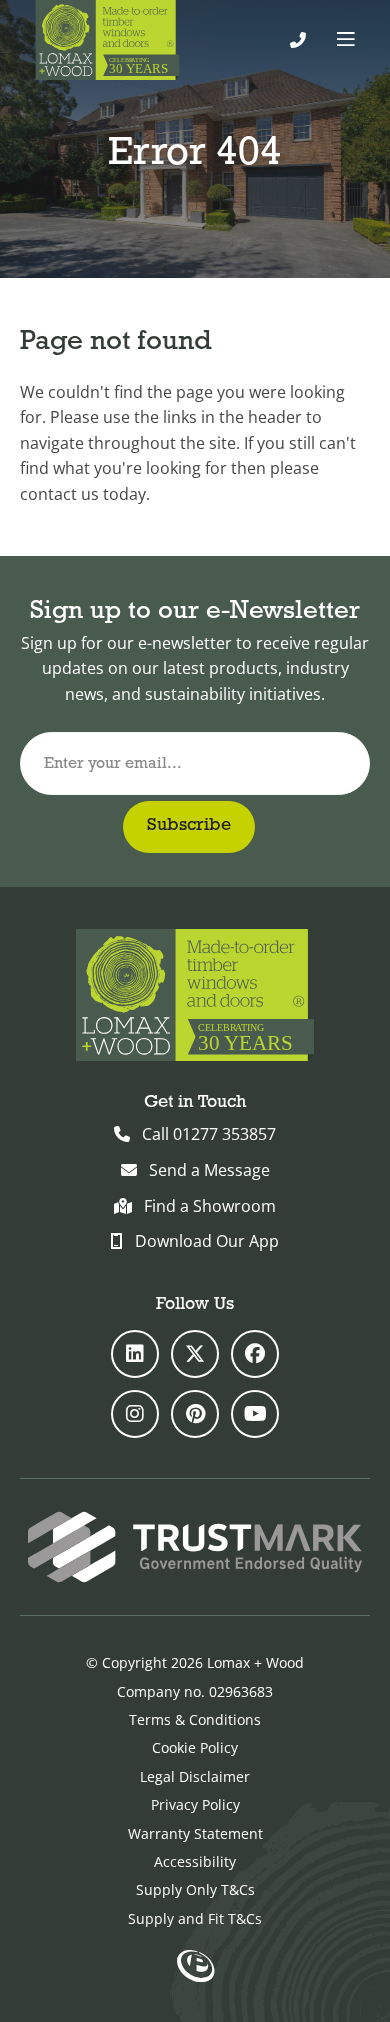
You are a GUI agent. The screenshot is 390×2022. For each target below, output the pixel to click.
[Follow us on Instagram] (135, 1414)
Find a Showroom (210, 1206)
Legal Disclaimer (195, 1776)
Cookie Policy (195, 1747)
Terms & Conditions (195, 1719)
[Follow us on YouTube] (255, 1414)
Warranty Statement (195, 1833)
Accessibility (195, 1861)
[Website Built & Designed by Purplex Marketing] (195, 1968)
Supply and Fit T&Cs (195, 1918)
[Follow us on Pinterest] (195, 1414)
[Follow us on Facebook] (255, 1354)
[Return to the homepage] (107, 40)
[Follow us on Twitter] (195, 1354)
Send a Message (209, 1170)
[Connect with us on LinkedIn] (135, 1354)
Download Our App (207, 1241)
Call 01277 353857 (209, 1134)
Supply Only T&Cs (195, 1889)
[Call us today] (298, 40)
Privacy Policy (195, 1804)
